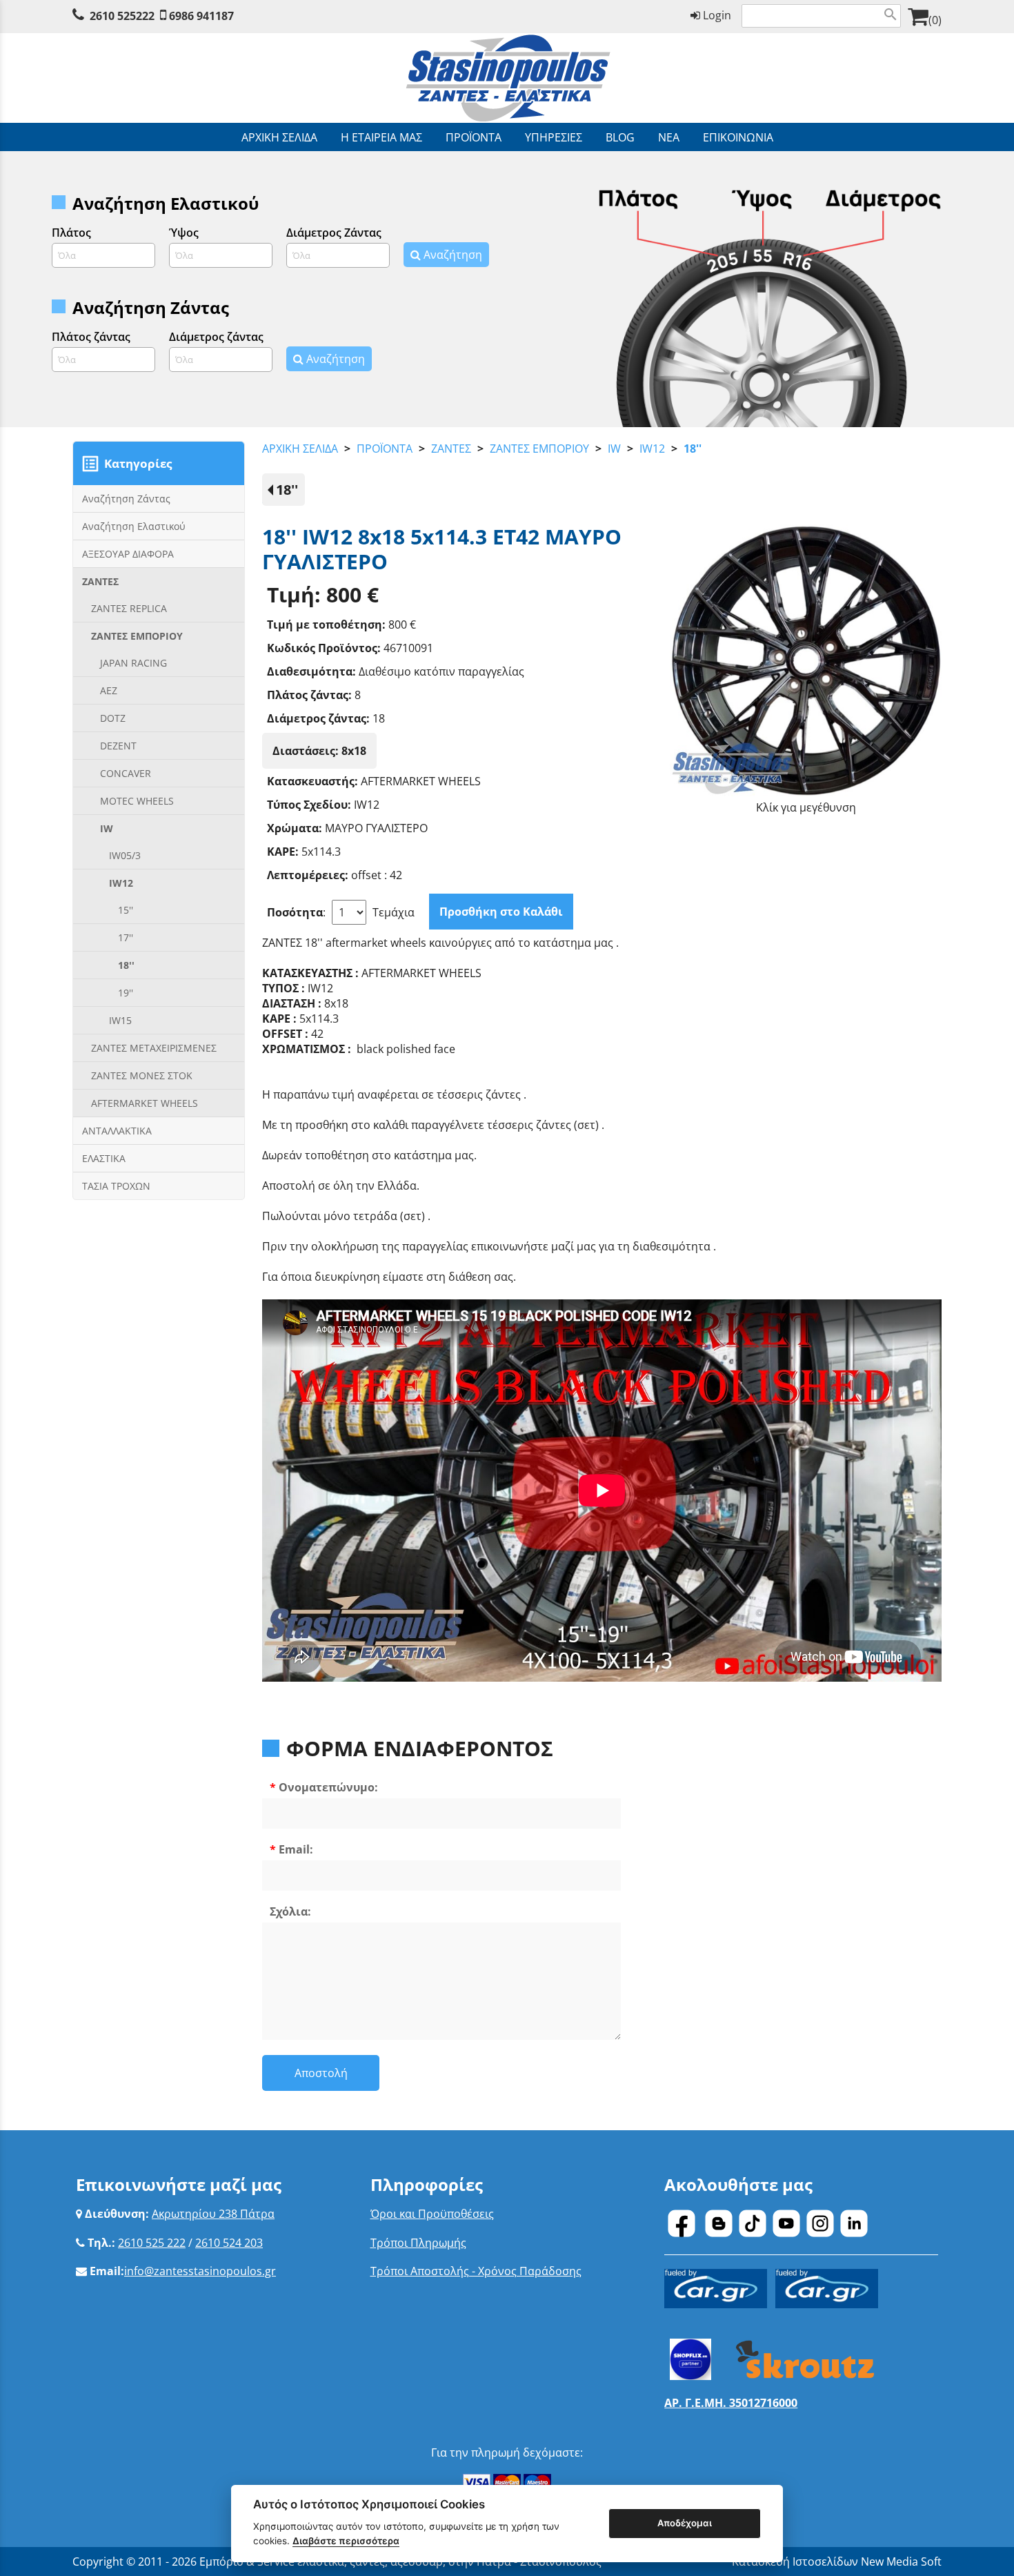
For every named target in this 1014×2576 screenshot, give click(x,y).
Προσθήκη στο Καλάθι (501, 912)
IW (614, 449)
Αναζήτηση (451, 255)
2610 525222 (122, 16)
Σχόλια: (290, 1911)
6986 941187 (201, 16)
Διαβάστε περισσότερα (346, 2541)
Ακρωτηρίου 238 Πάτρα (213, 2214)
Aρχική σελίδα (300, 449)
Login (716, 15)
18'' (693, 449)
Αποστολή (321, 2073)
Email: (296, 1849)
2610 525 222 (152, 2243)
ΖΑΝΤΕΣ (451, 449)
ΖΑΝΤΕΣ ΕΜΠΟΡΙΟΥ (539, 449)
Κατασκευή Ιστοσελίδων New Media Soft (837, 2562)
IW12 (652, 449)
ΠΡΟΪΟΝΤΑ (385, 449)
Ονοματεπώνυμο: (328, 1787)
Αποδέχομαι (685, 2523)
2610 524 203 (229, 2243)
